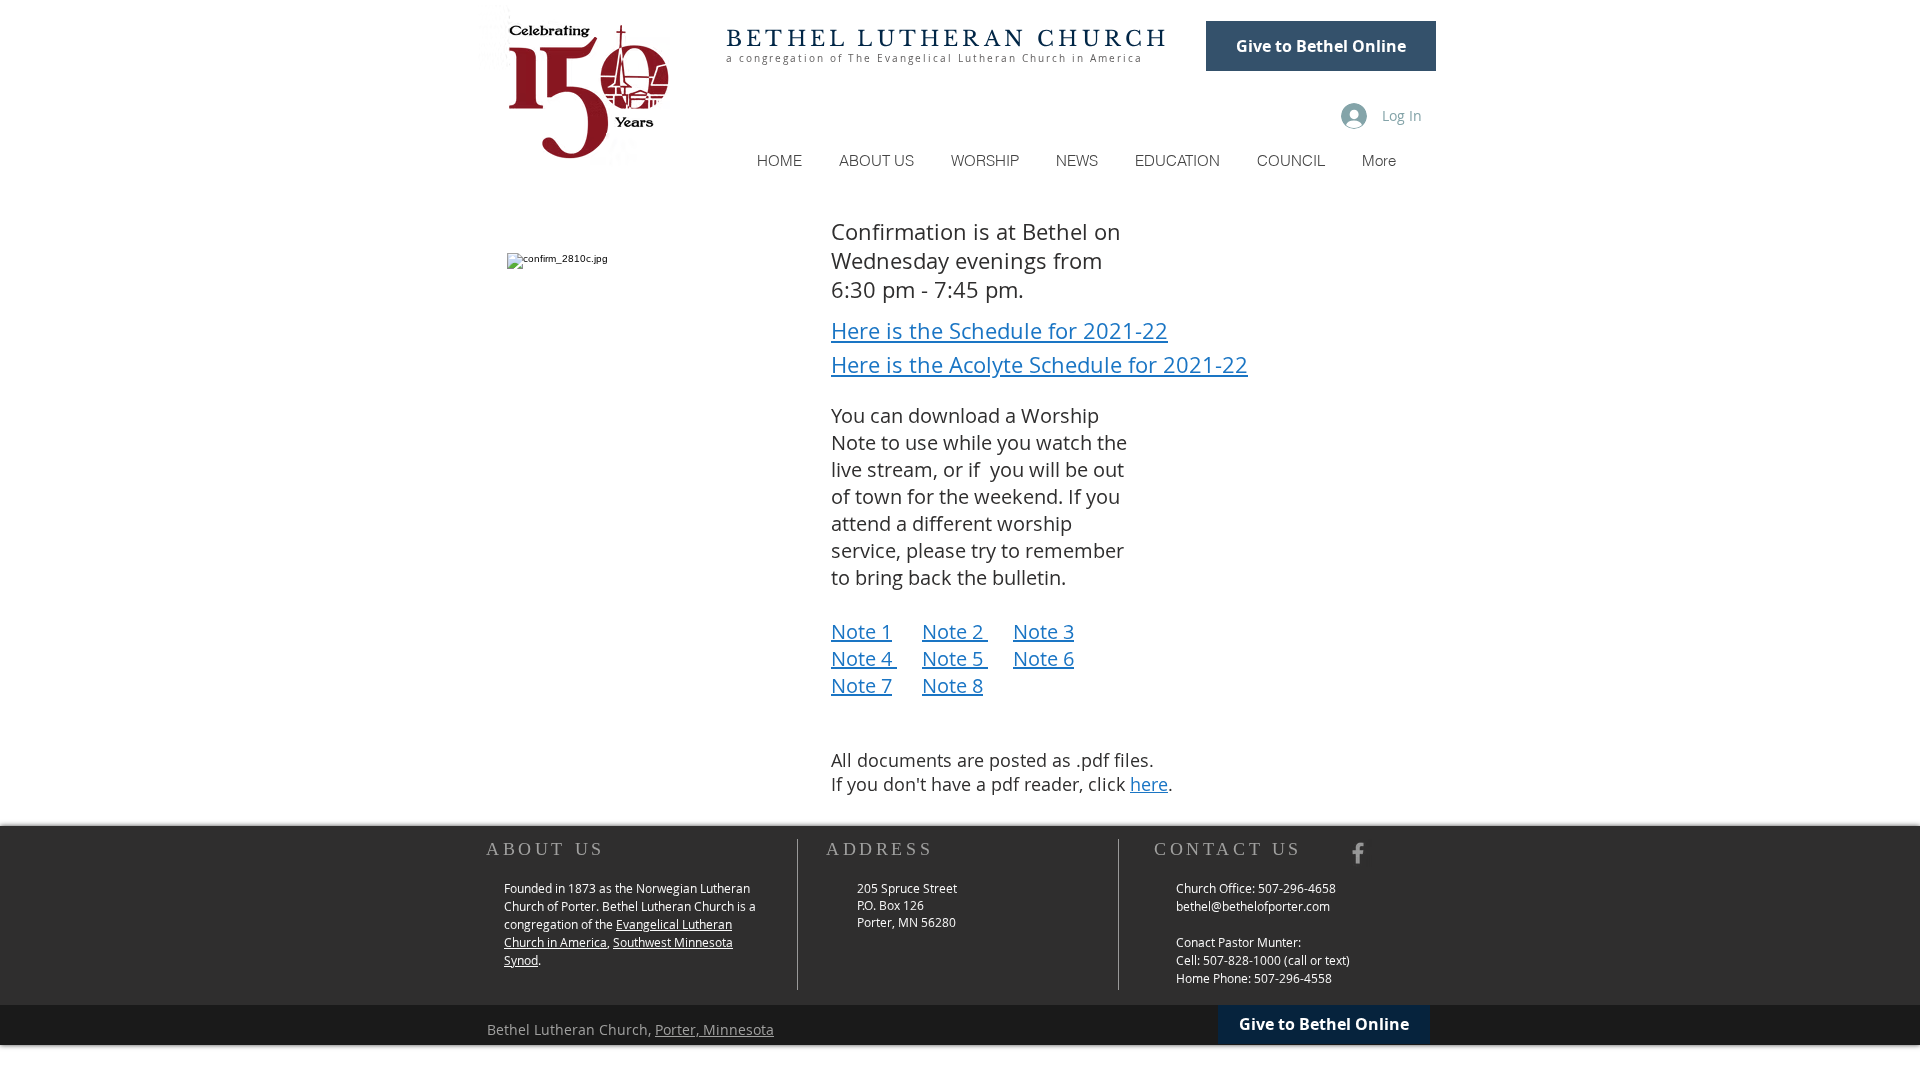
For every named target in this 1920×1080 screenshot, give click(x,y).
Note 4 (864, 658)
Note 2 (955, 631)
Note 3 (1043, 631)
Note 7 (861, 685)
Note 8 (952, 685)
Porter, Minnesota (714, 1029)
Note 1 (861, 631)
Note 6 (1043, 658)
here (1149, 784)
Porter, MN (889, 922)
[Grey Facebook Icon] (1358, 853)
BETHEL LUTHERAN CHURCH (947, 39)
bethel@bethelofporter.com (1253, 906)
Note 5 (955, 658)
